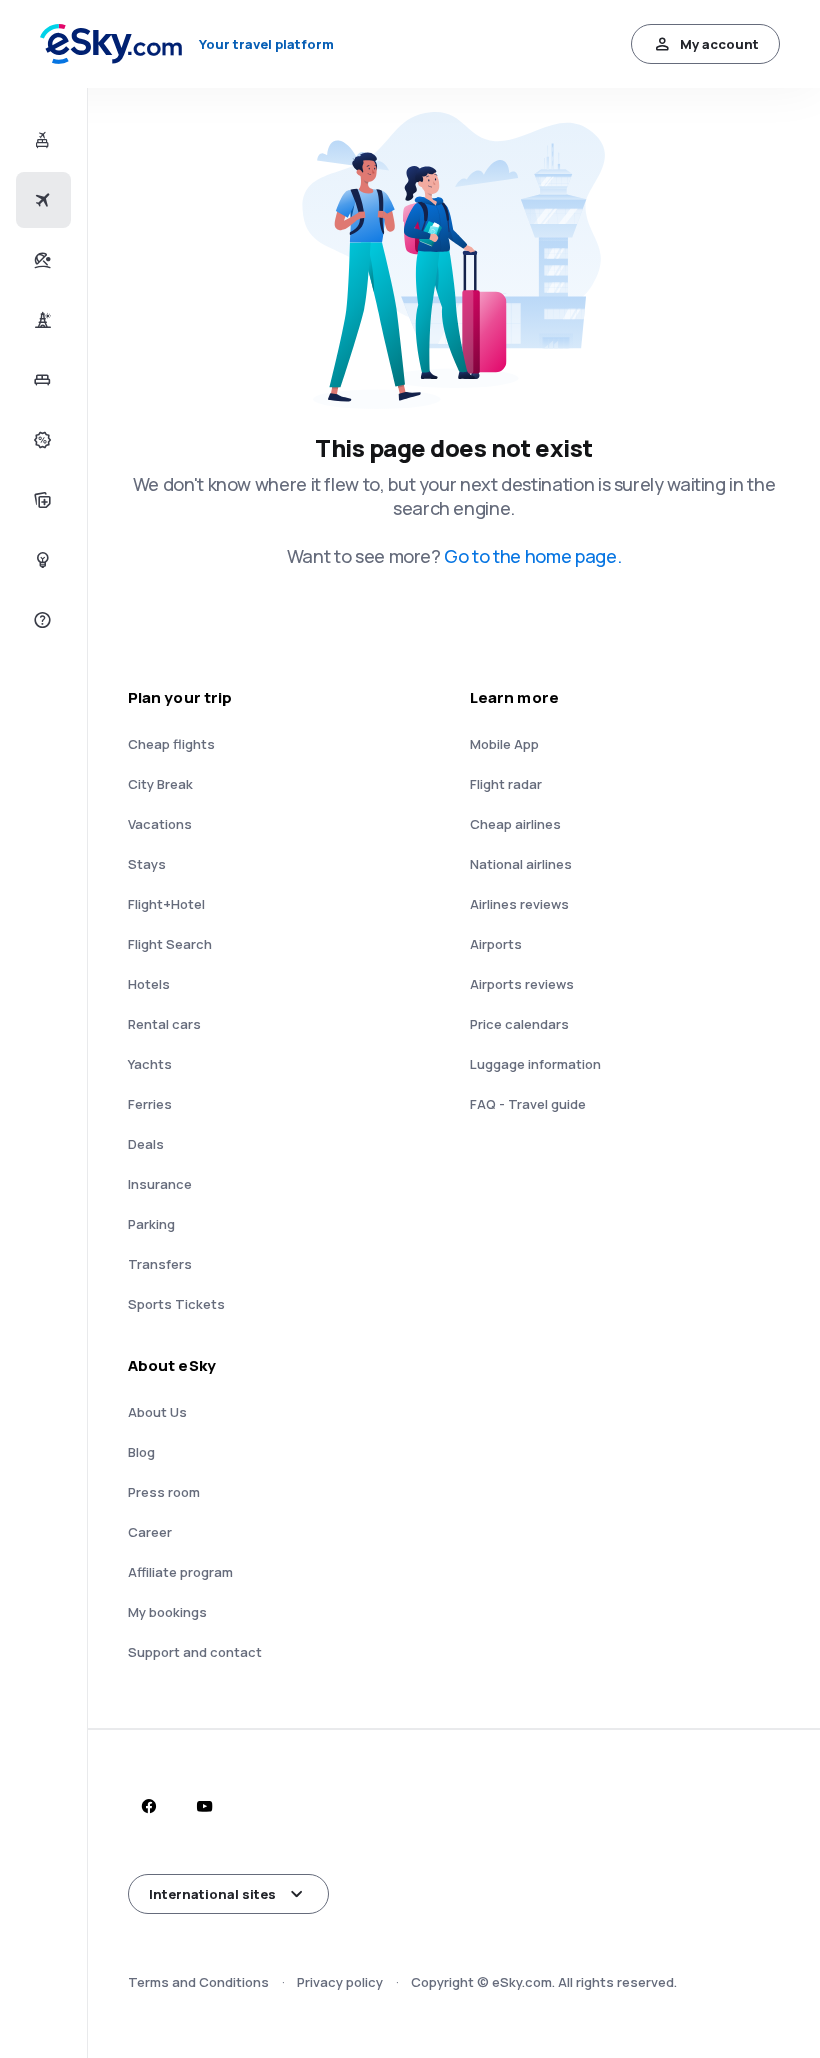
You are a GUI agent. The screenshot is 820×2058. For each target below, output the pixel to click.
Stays (147, 864)
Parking (151, 1224)
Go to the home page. (532, 556)
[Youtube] (204, 1806)
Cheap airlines (515, 824)
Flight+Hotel (166, 904)
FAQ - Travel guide (528, 1104)
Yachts (150, 1064)
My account (719, 44)
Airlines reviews (519, 904)
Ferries (150, 1104)
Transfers (160, 1264)
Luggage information (535, 1064)
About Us (157, 1412)
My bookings (167, 1612)
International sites (212, 1894)
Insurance (160, 1184)
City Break (160, 784)
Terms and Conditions (198, 1982)
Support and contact (195, 1652)
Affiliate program (180, 1572)
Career (150, 1532)
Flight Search (170, 944)
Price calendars (519, 1024)
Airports (496, 944)
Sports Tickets (176, 1304)
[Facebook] (148, 1806)
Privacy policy (340, 1982)
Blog (141, 1452)
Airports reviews (522, 984)
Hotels (149, 984)
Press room (164, 1492)
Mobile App (504, 744)
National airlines (521, 864)
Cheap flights (171, 744)
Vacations (160, 824)
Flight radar (506, 784)
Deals (146, 1144)
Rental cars (164, 1024)
